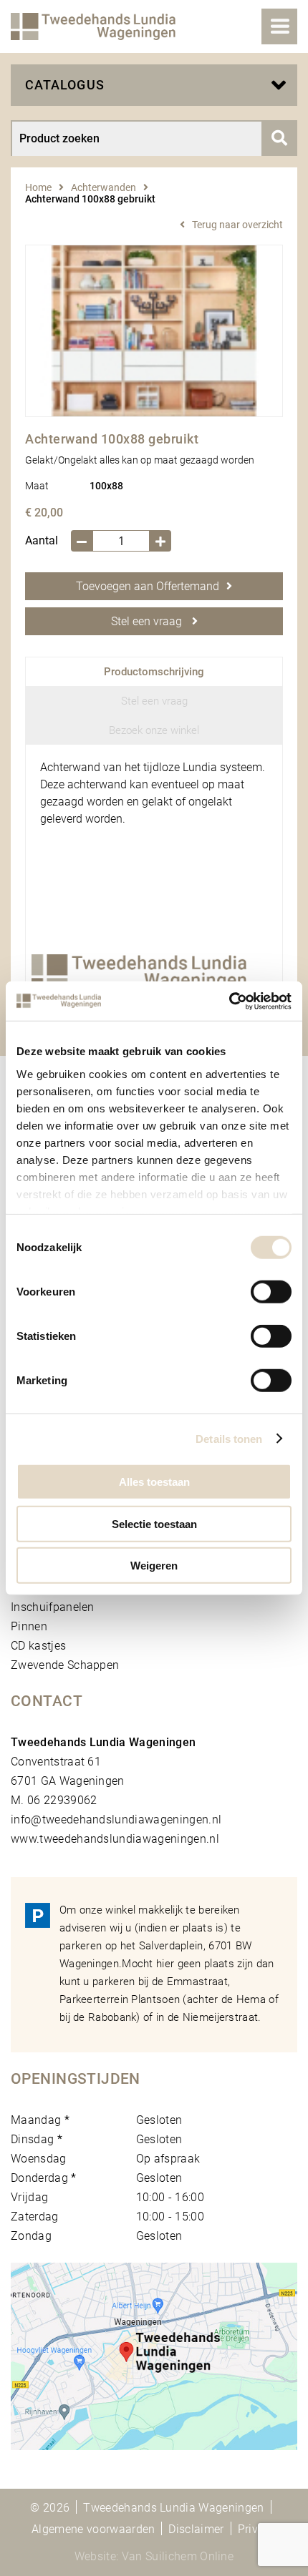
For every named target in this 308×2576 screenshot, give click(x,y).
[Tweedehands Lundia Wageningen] (93, 26)
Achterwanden (104, 187)
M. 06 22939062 (54, 1800)
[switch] (271, 1292)
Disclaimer (196, 2529)
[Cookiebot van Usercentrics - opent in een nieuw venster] (229, 1001)
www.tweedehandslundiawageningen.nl (115, 1839)
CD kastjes (38, 1646)
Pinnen (29, 1626)
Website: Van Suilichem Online (154, 2556)
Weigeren (154, 1566)
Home (38, 187)
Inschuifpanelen (53, 1607)
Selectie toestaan (154, 1523)
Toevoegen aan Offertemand (148, 586)
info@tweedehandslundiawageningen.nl (116, 1820)
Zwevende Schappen (65, 1665)
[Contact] (154, 2356)
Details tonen (229, 1438)
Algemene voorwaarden (93, 2529)
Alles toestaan (154, 1482)
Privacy (257, 2529)
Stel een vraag (148, 621)
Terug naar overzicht (237, 225)
